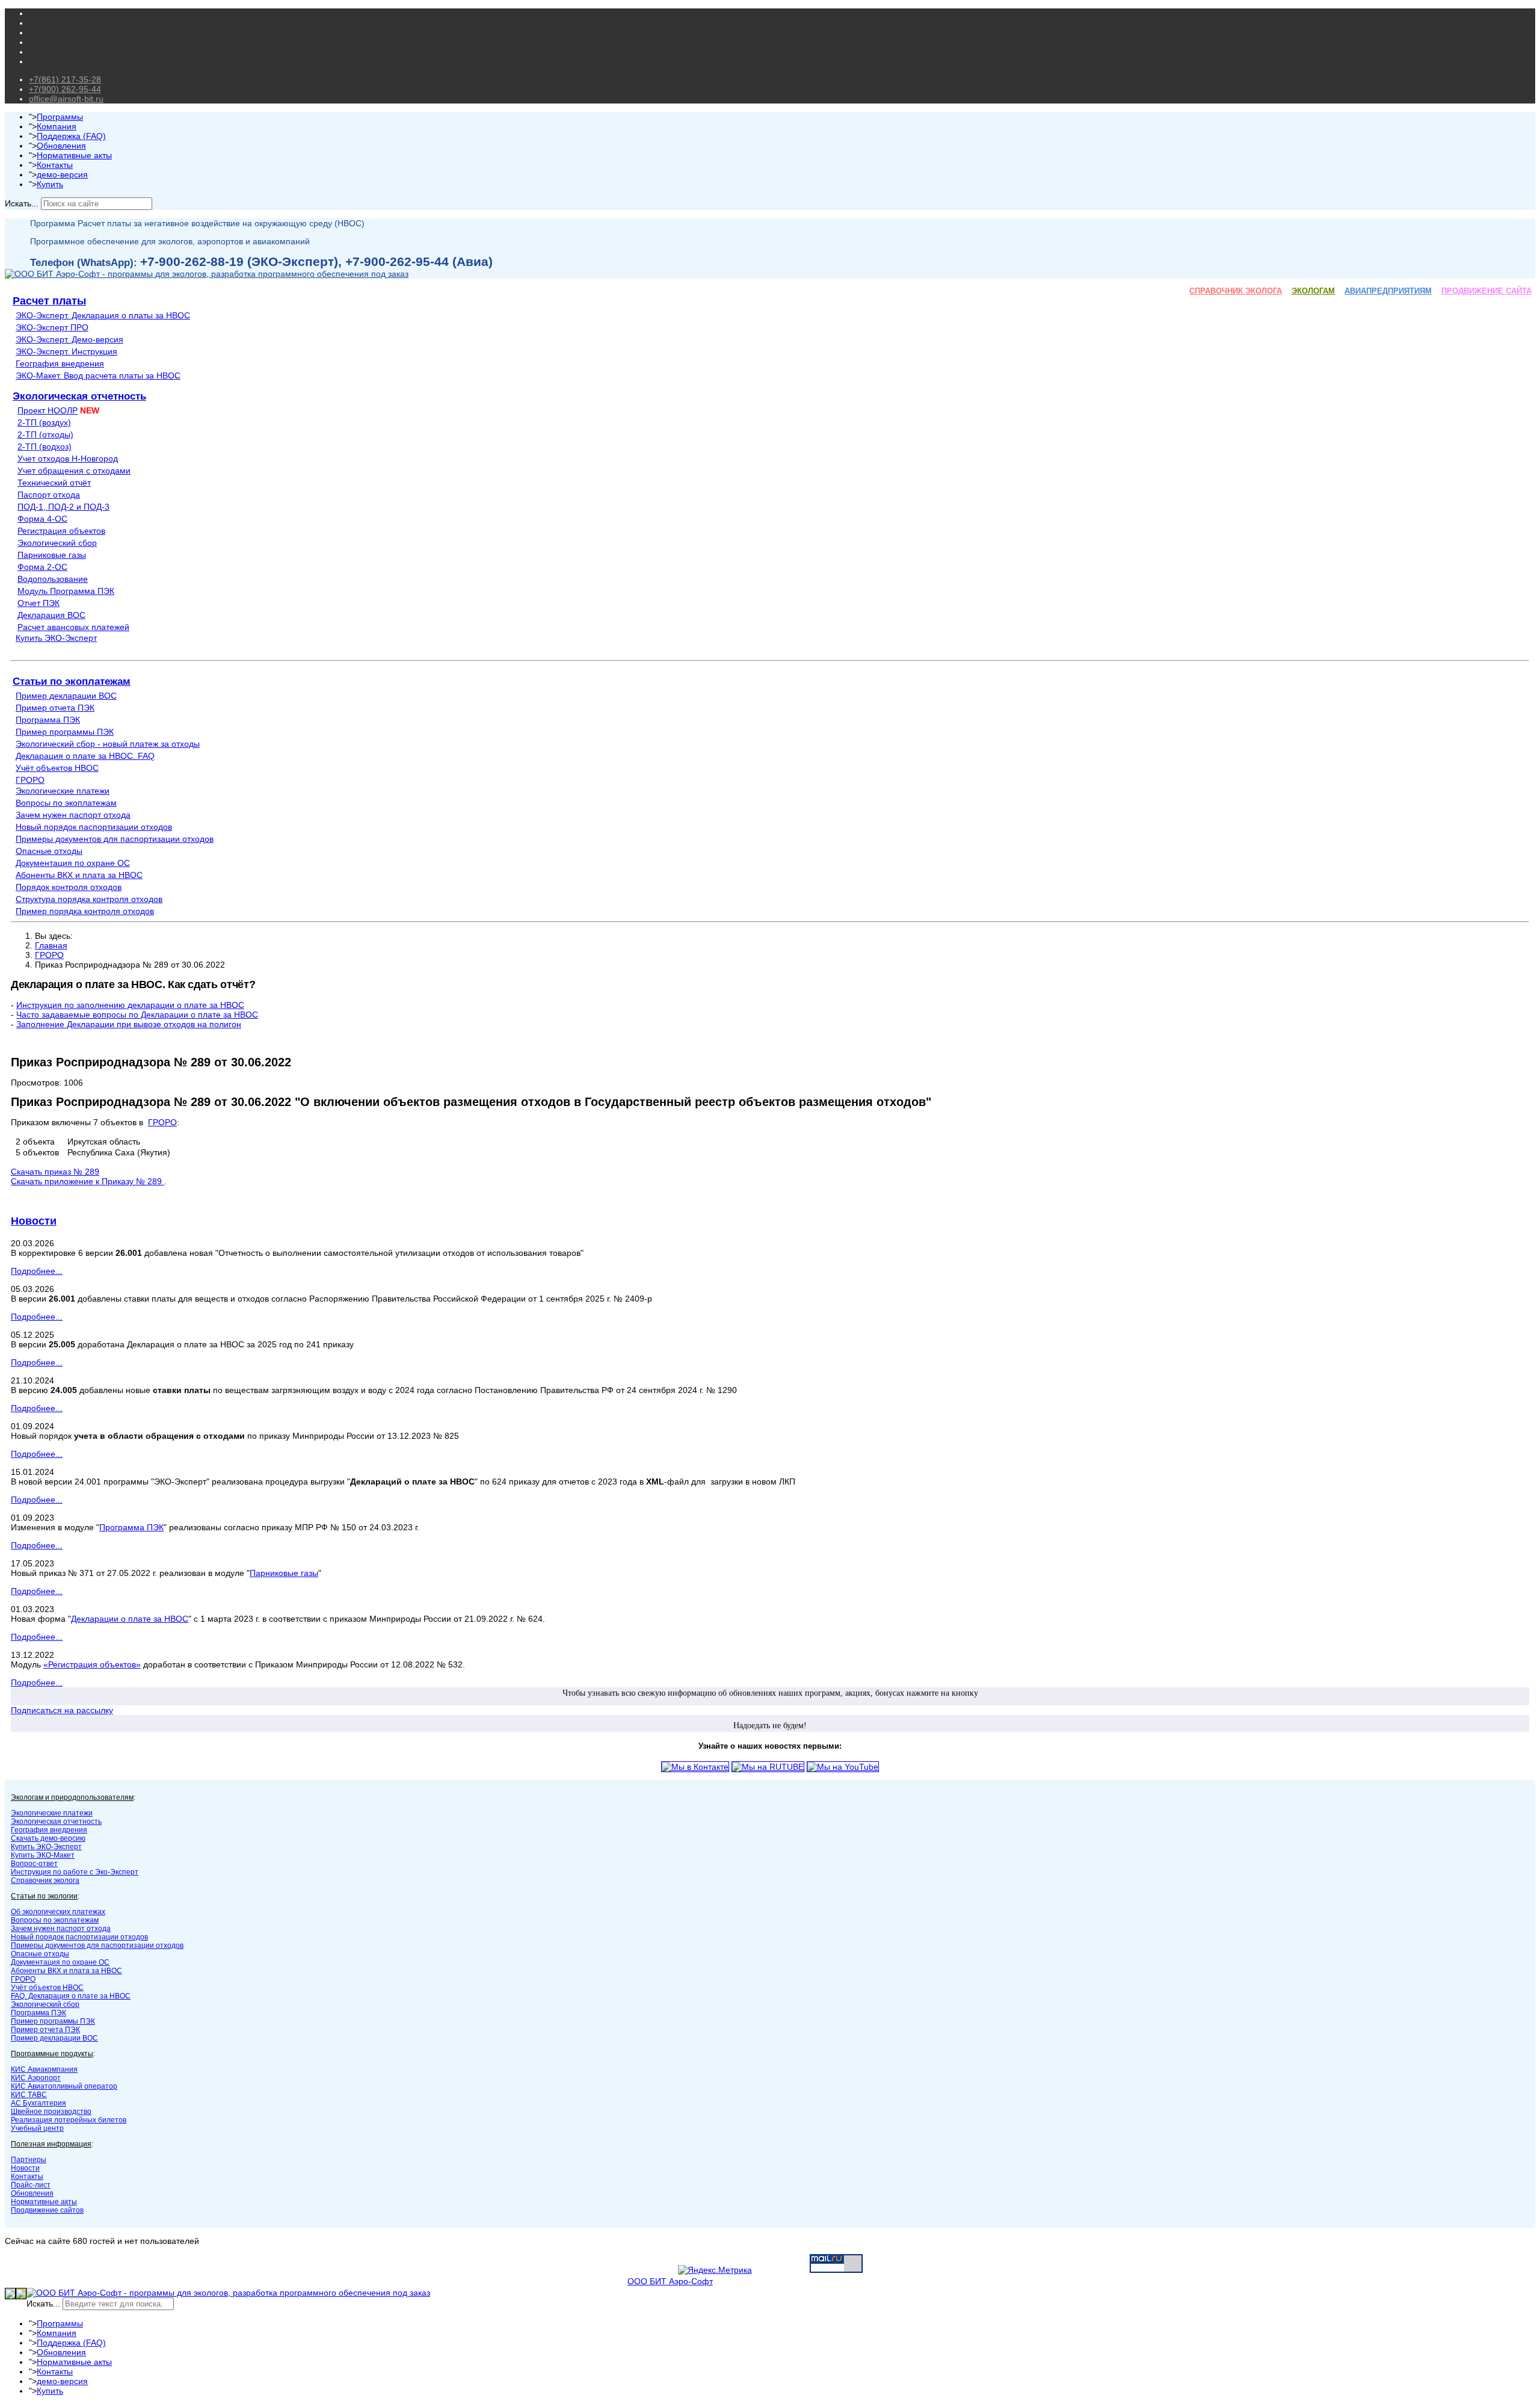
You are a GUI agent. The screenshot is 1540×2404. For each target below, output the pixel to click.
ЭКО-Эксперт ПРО (52, 327)
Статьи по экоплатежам (72, 681)
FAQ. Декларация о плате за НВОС (71, 1996)
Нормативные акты (74, 155)
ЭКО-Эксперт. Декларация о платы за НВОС (103, 315)
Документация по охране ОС (73, 863)
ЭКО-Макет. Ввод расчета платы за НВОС (98, 375)
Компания (57, 126)
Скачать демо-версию (48, 1838)
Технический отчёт (54, 483)
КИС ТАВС (29, 2095)
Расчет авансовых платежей (73, 627)
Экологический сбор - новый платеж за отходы (108, 744)
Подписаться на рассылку (62, 1710)
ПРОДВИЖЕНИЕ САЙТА (1486, 291)
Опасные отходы (49, 851)
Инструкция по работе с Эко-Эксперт (75, 1872)
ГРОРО (30, 780)
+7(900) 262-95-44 (65, 89)
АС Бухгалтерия (38, 2103)
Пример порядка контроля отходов (85, 911)
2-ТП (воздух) (44, 422)
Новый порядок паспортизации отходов (94, 827)
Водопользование (53, 579)
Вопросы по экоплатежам (66, 803)
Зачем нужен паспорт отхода (73, 815)
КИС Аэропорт (36, 2078)
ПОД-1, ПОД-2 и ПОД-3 (63, 507)
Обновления (61, 146)
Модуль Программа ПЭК (66, 591)
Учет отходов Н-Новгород (68, 459)
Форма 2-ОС (42, 567)
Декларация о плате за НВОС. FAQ (85, 756)
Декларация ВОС (51, 615)
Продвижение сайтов (47, 2210)
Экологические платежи (63, 791)
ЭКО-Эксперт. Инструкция (66, 351)
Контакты (55, 165)
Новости (34, 1221)
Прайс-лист (31, 2185)
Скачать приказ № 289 (55, 1172)
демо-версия (62, 175)
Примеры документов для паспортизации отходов (115, 839)
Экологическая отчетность (79, 396)
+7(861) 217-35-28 (65, 79)
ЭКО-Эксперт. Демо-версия (69, 339)
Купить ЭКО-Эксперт (56, 638)
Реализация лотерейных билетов (69, 2120)
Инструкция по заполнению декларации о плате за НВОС (130, 1005)
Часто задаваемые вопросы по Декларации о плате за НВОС (137, 1015)
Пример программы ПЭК (65, 732)
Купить (50, 184)
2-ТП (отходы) (45, 434)
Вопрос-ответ (34, 1864)
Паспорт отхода (49, 495)
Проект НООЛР (48, 410)
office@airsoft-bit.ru (66, 99)
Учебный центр (37, 2128)
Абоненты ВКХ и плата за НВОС (79, 875)
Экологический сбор (57, 543)
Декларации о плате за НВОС (130, 1619)
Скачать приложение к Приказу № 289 (88, 1181)
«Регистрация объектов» (92, 1664)
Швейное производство (51, 2112)
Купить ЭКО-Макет (43, 1855)
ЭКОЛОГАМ (1313, 291)
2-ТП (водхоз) (45, 447)
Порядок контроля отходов (69, 887)
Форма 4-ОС (42, 519)
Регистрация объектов (61, 531)
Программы (60, 117)
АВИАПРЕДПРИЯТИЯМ (1388, 291)
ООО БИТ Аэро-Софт (670, 2281)
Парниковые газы (52, 555)
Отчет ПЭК (38, 603)
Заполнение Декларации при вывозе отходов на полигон (129, 1024)
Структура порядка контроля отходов (89, 899)
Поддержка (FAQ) (71, 136)
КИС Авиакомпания (44, 2069)
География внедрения (60, 363)
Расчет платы (49, 301)
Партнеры (29, 2160)
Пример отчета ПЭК (55, 708)
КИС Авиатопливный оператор (64, 2086)
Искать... (22, 203)
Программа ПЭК (48, 720)
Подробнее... (37, 1271)
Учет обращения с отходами (74, 471)
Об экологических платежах (58, 1912)
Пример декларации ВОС (66, 696)
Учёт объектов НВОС (57, 768)
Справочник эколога (45, 1880)
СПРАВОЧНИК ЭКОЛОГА (1236, 291)
